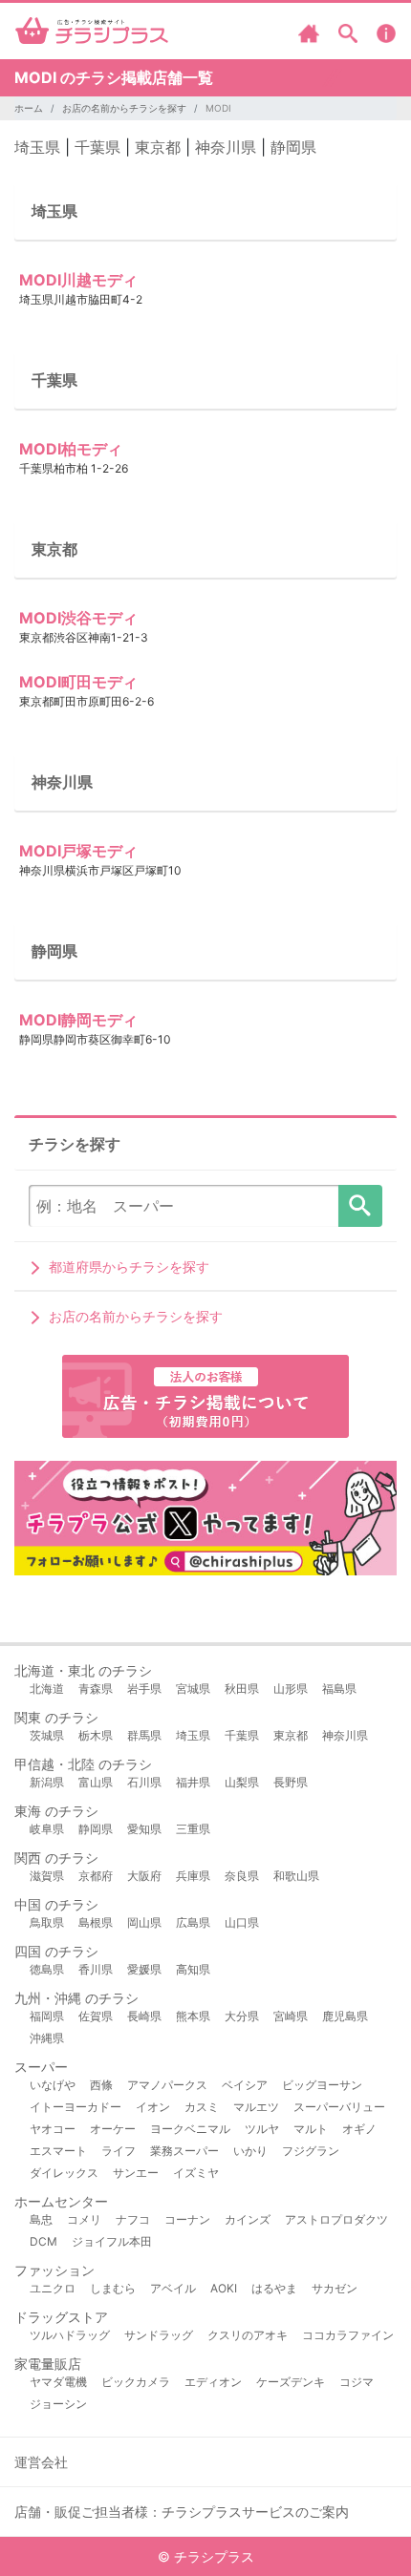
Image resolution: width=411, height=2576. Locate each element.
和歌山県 (296, 1876)
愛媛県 (144, 1969)
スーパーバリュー (339, 2107)
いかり (250, 2151)
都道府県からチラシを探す (129, 1267)
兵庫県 (193, 1876)
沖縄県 (47, 2038)
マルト (311, 2129)
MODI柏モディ (71, 449)
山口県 (242, 1922)
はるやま (274, 2288)
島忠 (41, 2219)
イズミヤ (196, 2173)
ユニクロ (53, 2288)
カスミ (202, 2107)
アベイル (173, 2288)
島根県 (96, 1922)
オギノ (359, 2129)
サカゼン (335, 2288)
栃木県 (96, 1735)
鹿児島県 (345, 2016)
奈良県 (242, 1876)
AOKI (224, 2288)
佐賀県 (96, 2016)
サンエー (136, 2173)
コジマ (357, 2382)
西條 (101, 2085)
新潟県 (47, 1782)
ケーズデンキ (291, 2382)
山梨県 (242, 1782)
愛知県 (144, 1829)
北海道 (47, 1689)
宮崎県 (291, 2016)
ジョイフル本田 (112, 2241)
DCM (43, 2241)
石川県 (144, 1782)
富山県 (96, 1782)
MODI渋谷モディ (78, 618)
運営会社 (41, 2462)
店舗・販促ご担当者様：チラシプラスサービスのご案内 (182, 2512)
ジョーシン (58, 2404)
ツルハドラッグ (70, 2335)
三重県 (193, 1829)
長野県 (291, 1782)
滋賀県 (47, 1876)
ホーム (29, 108)
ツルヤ (262, 2129)
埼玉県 (37, 147)
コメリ (84, 2219)
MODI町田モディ (78, 682)
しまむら (113, 2288)
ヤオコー (53, 2129)
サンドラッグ (159, 2335)
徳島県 (47, 1969)
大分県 (242, 2016)
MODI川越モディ (78, 280)
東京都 (158, 147)
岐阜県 (47, 1829)
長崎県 (144, 2016)
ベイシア (245, 2085)
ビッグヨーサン (322, 2085)
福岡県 (47, 2016)
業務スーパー (184, 2151)
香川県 (96, 1969)
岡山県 (144, 1922)
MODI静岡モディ (78, 1020)
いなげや (53, 2085)
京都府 (96, 1876)
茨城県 (47, 1735)
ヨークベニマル (190, 2129)
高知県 (193, 1969)
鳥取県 (47, 1922)
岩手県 (144, 1689)
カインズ (248, 2219)
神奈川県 (226, 147)
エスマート (58, 2151)
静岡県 (293, 147)
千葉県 (97, 147)
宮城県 (193, 1689)
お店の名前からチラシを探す (124, 108)
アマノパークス (167, 2085)
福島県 (339, 1689)
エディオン (213, 2382)
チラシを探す (360, 1206)
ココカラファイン (348, 2335)
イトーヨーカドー (76, 2107)
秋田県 (242, 1689)
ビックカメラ (136, 2382)
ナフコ (133, 2219)
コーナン (187, 2219)
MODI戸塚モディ (78, 851)
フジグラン (311, 2151)
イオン (153, 2107)
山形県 (291, 1689)
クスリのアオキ (248, 2335)
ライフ (119, 2151)
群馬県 (144, 1735)
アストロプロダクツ (336, 2219)
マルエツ (256, 2107)
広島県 (193, 1922)
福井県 (193, 1782)
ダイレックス (64, 2173)
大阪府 (144, 1876)
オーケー (113, 2129)
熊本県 (193, 2016)
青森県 (96, 1689)
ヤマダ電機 (58, 2382)
